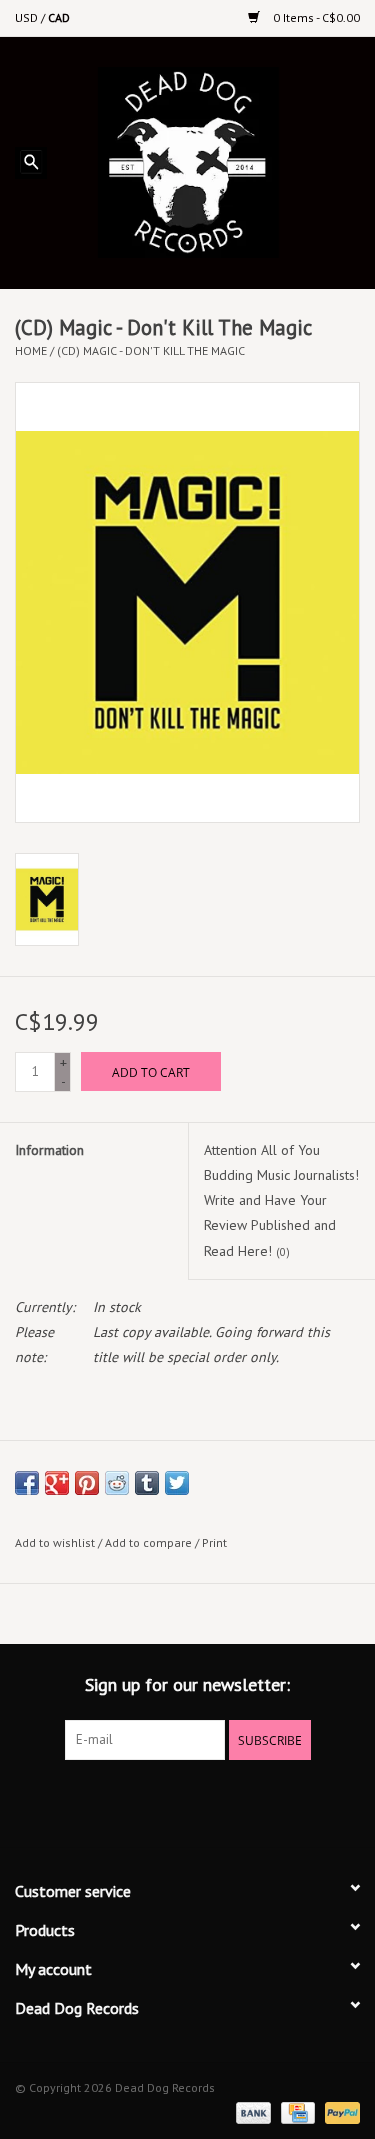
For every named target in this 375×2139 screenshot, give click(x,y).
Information (49, 1150)
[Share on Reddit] (117, 1483)
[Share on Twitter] (177, 1483)
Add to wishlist (55, 1542)
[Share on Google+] (57, 1483)
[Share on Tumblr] (147, 1483)
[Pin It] (87, 1483)
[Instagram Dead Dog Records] (242, 1801)
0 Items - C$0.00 (315, 17)
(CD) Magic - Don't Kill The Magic (151, 350)
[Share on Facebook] (27, 1483)
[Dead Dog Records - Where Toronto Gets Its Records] (218, 161)
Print (214, 1542)
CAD (59, 17)
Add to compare (150, 1542)
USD (28, 17)
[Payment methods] (251, 2111)
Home (31, 350)
